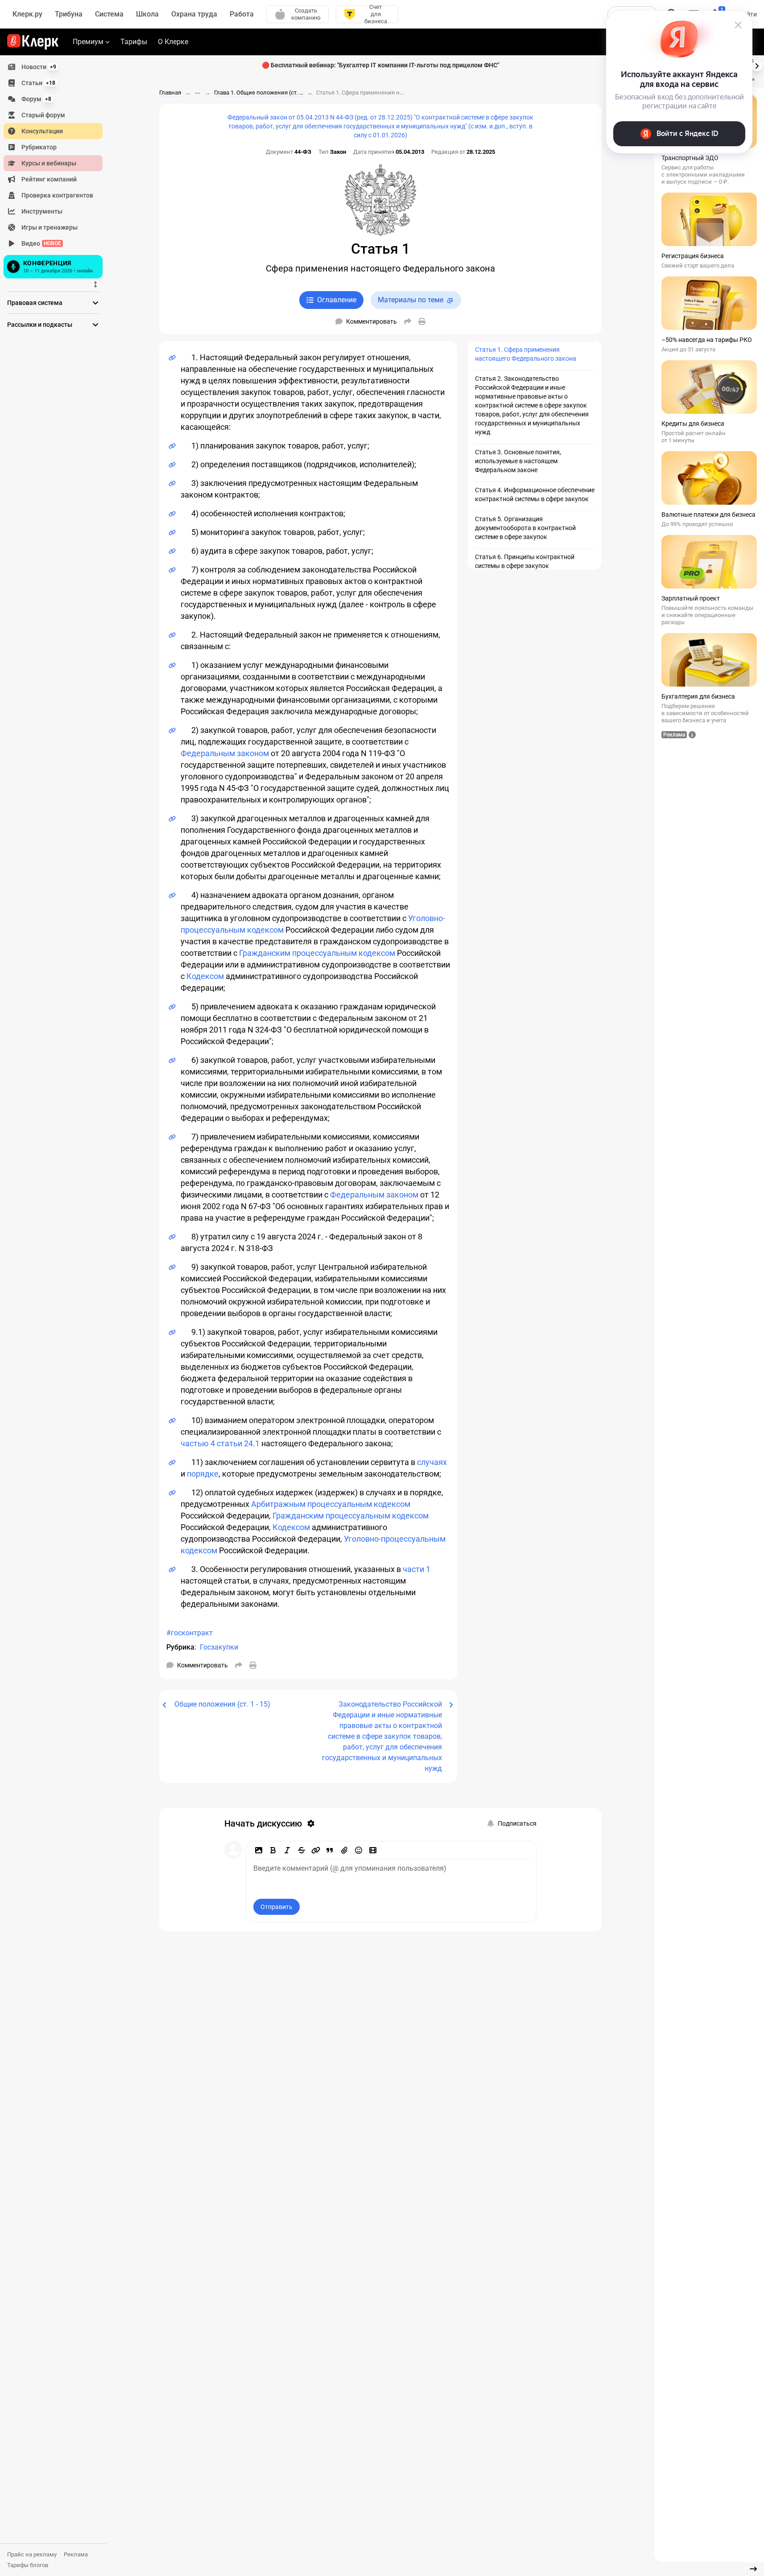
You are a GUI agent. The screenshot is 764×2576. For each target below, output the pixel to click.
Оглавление (337, 300)
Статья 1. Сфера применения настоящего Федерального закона (526, 354)
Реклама (76, 2554)
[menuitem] (53, 67)
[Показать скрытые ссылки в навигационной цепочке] (198, 93)
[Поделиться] (408, 321)
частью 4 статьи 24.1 (220, 1443)
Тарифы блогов (28, 2565)
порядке (203, 1474)
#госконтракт (190, 1633)
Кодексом (205, 976)
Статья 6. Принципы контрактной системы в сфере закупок (525, 561)
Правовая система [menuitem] (35, 303)
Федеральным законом (225, 753)
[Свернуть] (753, 2569)
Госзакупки (219, 1647)
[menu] (57, 170)
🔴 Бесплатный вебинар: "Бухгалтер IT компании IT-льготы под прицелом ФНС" (380, 65)
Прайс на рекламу (32, 2554)
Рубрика (180, 1647)
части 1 (417, 1569)
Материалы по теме (411, 300)
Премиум (88, 42)
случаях (432, 1462)
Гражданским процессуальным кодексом (317, 953)
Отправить (277, 1907)
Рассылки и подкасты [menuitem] (40, 325)
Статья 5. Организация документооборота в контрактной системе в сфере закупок (525, 528)
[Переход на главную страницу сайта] (33, 42)
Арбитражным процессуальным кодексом (331, 1504)
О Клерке (173, 42)
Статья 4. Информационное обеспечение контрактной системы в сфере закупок (535, 494)
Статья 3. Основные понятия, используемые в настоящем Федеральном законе (518, 461)
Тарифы (134, 42)
